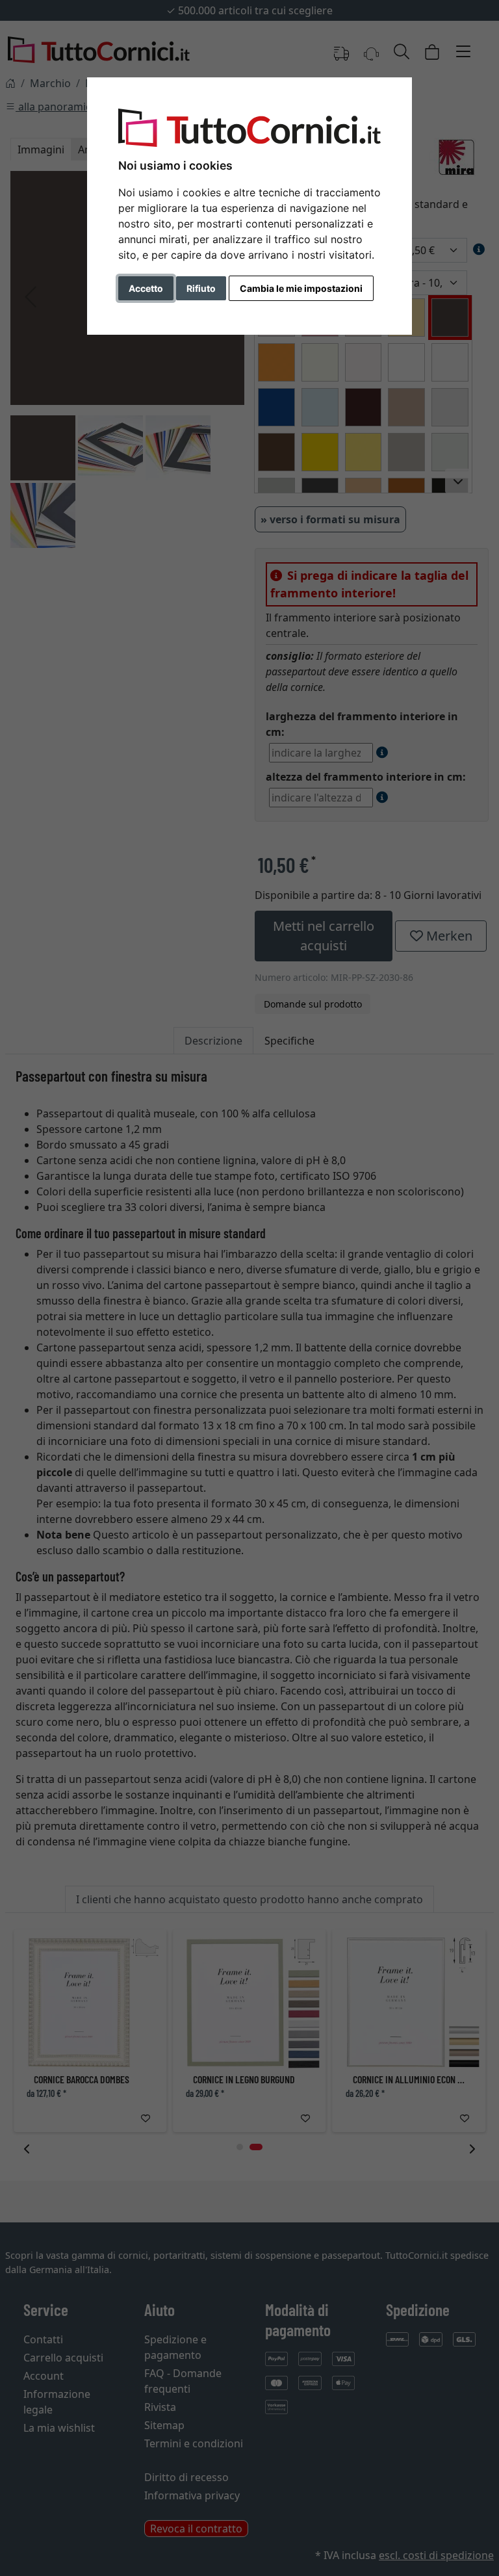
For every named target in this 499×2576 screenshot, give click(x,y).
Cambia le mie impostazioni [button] (301, 288)
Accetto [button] (146, 288)
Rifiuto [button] (201, 288)
